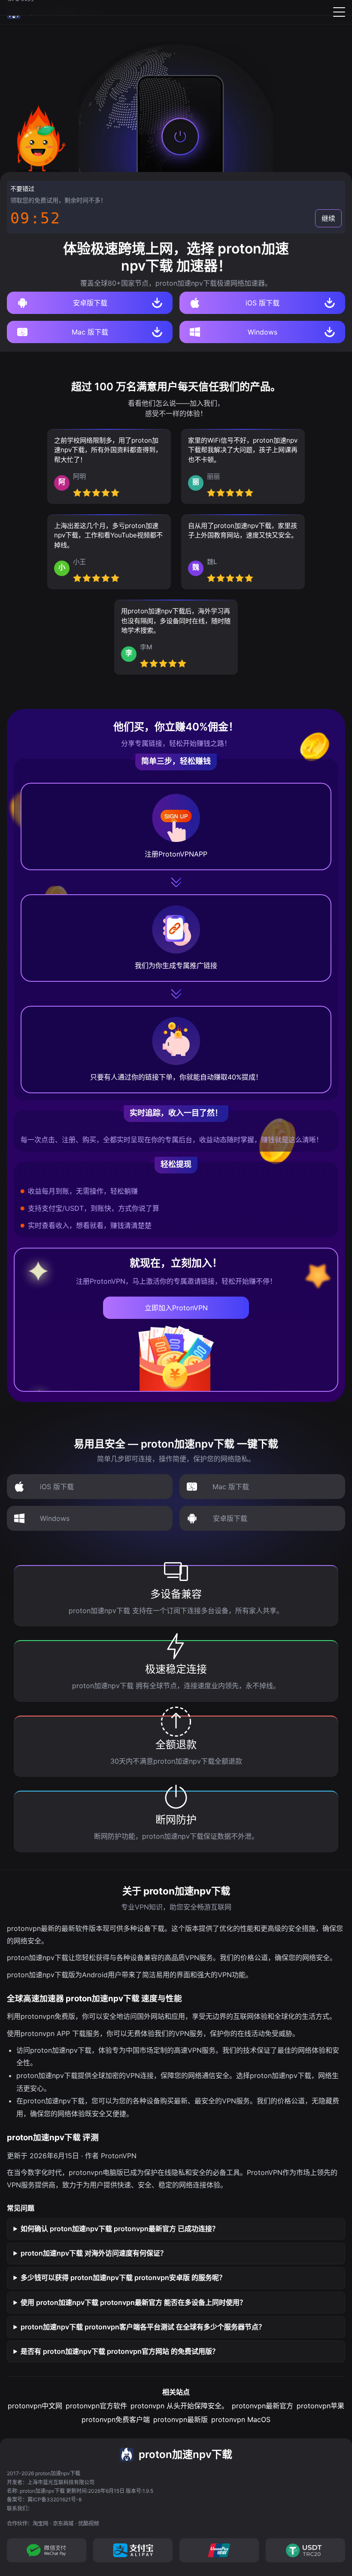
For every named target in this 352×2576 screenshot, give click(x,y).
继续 (328, 218)
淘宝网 (40, 2523)
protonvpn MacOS (241, 2419)
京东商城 (63, 2523)
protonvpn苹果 (320, 2406)
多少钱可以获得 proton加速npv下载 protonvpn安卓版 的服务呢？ (123, 2277)
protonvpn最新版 (181, 2419)
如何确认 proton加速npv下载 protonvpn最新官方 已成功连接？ (120, 2229)
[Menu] (339, 12)
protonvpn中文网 (35, 2406)
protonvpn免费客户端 (116, 2419)
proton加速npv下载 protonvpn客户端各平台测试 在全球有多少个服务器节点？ (143, 2327)
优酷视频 (88, 2523)
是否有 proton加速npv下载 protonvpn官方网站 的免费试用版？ (120, 2351)
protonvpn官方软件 (96, 2406)
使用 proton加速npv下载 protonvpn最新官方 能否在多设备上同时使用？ (134, 2302)
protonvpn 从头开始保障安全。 (179, 2406)
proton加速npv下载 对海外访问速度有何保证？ (94, 2253)
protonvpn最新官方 (262, 2406)
